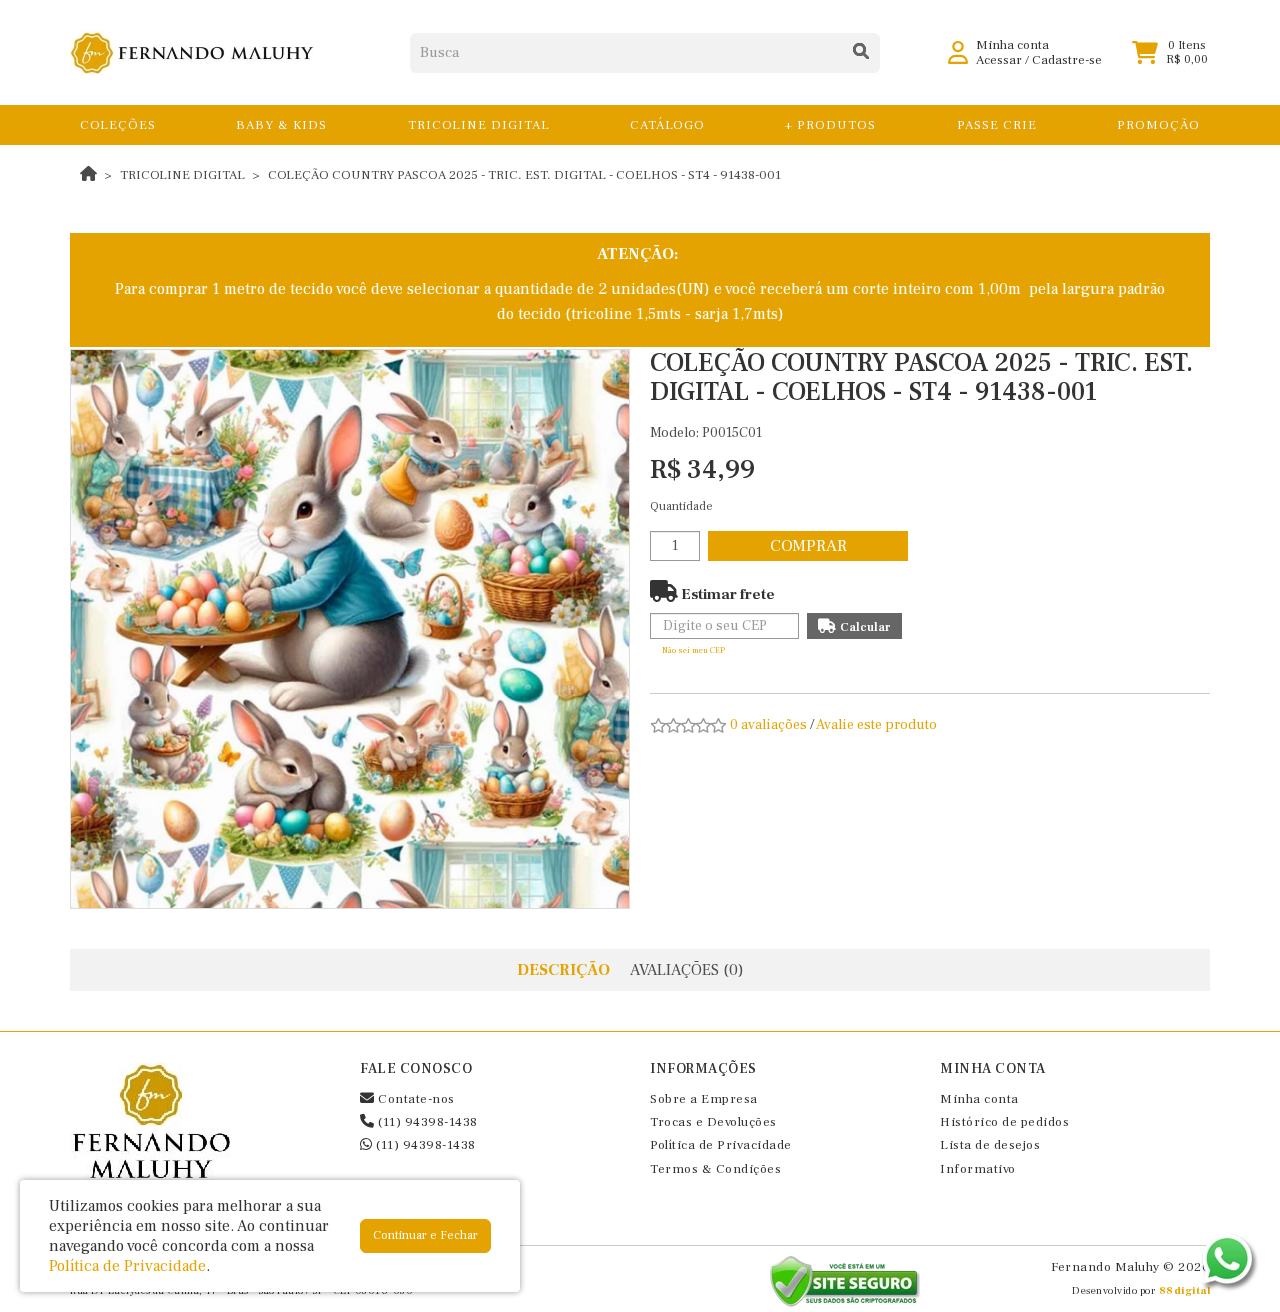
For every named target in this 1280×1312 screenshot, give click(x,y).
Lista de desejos (990, 1145)
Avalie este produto (876, 725)
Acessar (999, 60)
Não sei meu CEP (693, 650)
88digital (1185, 1290)
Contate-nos (415, 1099)
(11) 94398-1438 (426, 1122)
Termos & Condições (715, 1169)
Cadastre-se (1067, 60)
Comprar (808, 546)
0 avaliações (768, 725)
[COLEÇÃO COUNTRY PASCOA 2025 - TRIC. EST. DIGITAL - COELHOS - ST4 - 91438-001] (350, 629)
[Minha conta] (958, 52)
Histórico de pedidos (1004, 1122)
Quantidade (681, 506)
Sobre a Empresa (704, 1099)
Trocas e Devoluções (713, 1122)
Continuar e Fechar (425, 1235)
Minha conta (979, 1099)
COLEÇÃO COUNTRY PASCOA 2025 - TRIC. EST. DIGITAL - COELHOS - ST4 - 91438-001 (524, 175)
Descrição (563, 970)
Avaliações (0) (687, 970)
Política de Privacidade (721, 1145)
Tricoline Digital (182, 175)
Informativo (978, 1169)
